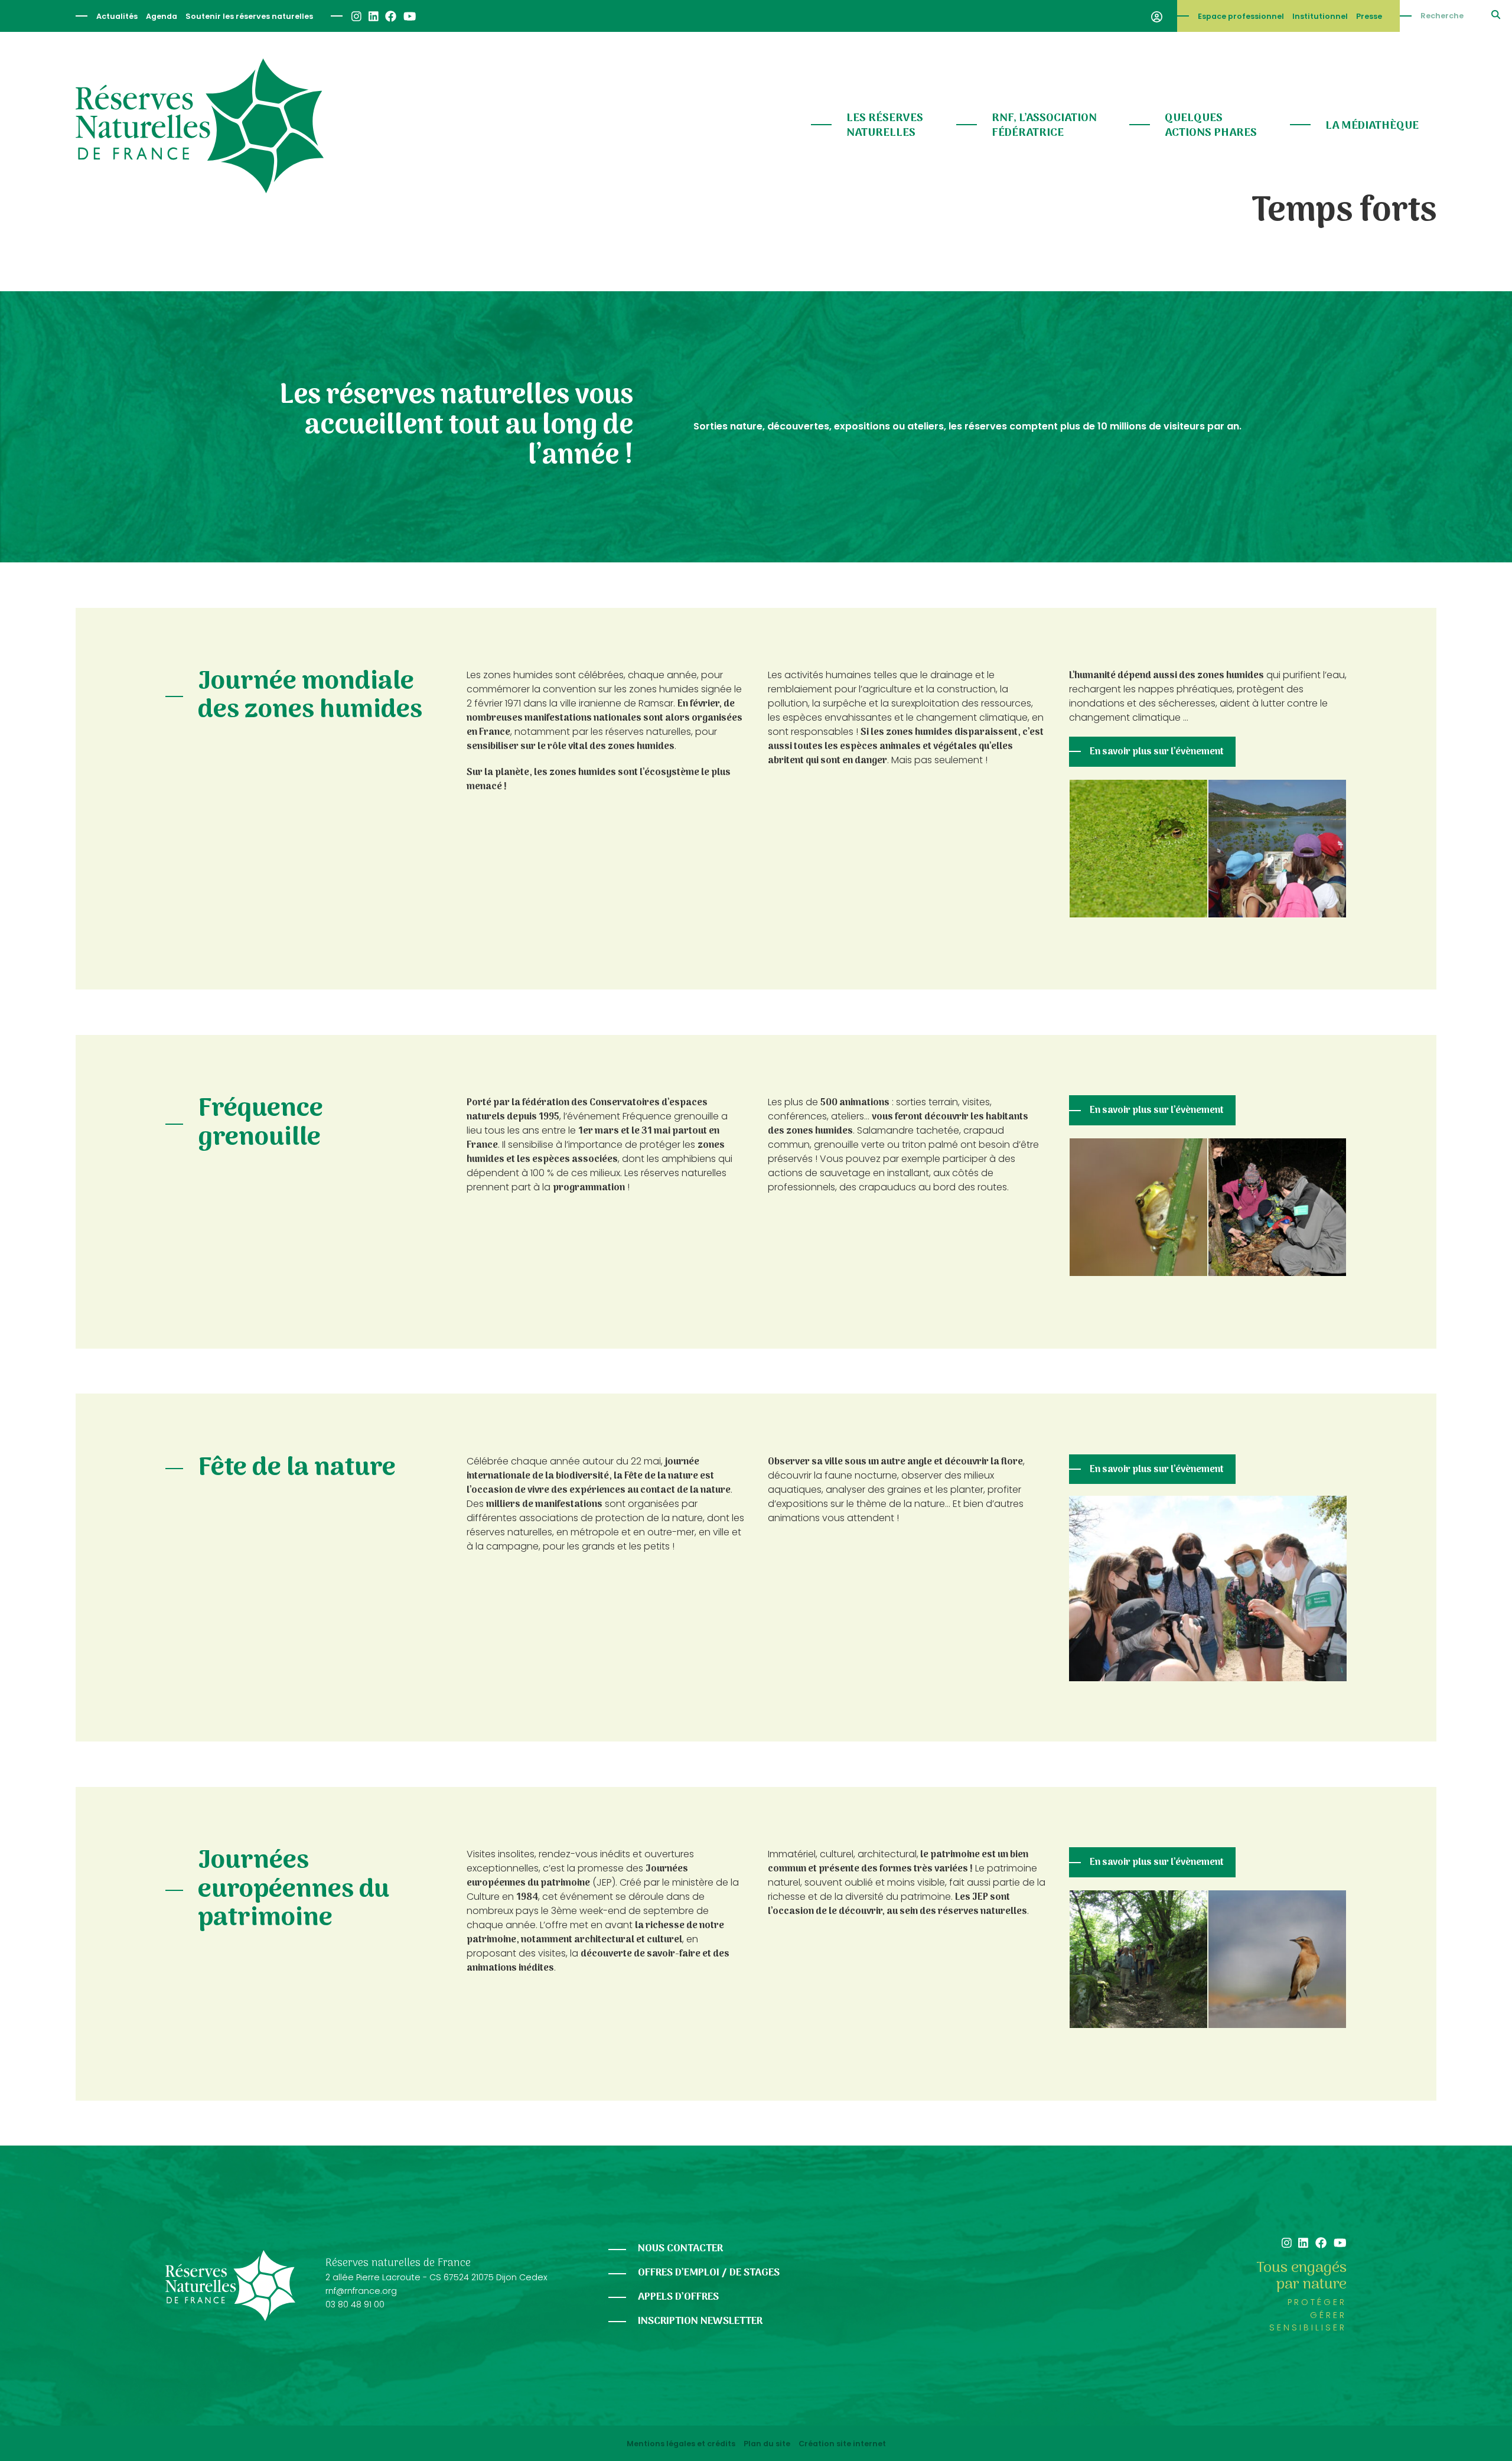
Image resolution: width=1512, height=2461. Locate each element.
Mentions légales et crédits (681, 2444)
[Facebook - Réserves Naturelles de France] (390, 16)
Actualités (117, 16)
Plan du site (767, 2444)
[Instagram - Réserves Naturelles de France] (356, 16)
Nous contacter (680, 2249)
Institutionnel (1320, 16)
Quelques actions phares (1211, 126)
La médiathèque (1372, 126)
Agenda (162, 16)
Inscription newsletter (700, 2321)
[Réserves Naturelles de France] (200, 126)
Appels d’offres (678, 2297)
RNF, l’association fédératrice (1044, 126)
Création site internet (842, 2444)
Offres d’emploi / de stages (709, 2273)
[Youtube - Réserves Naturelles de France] (409, 16)
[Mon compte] (1157, 16)
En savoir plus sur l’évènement (1157, 752)
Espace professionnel (1241, 16)
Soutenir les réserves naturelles (249, 16)
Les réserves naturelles (885, 126)
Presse (1369, 16)
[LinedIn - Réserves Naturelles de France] (373, 16)
